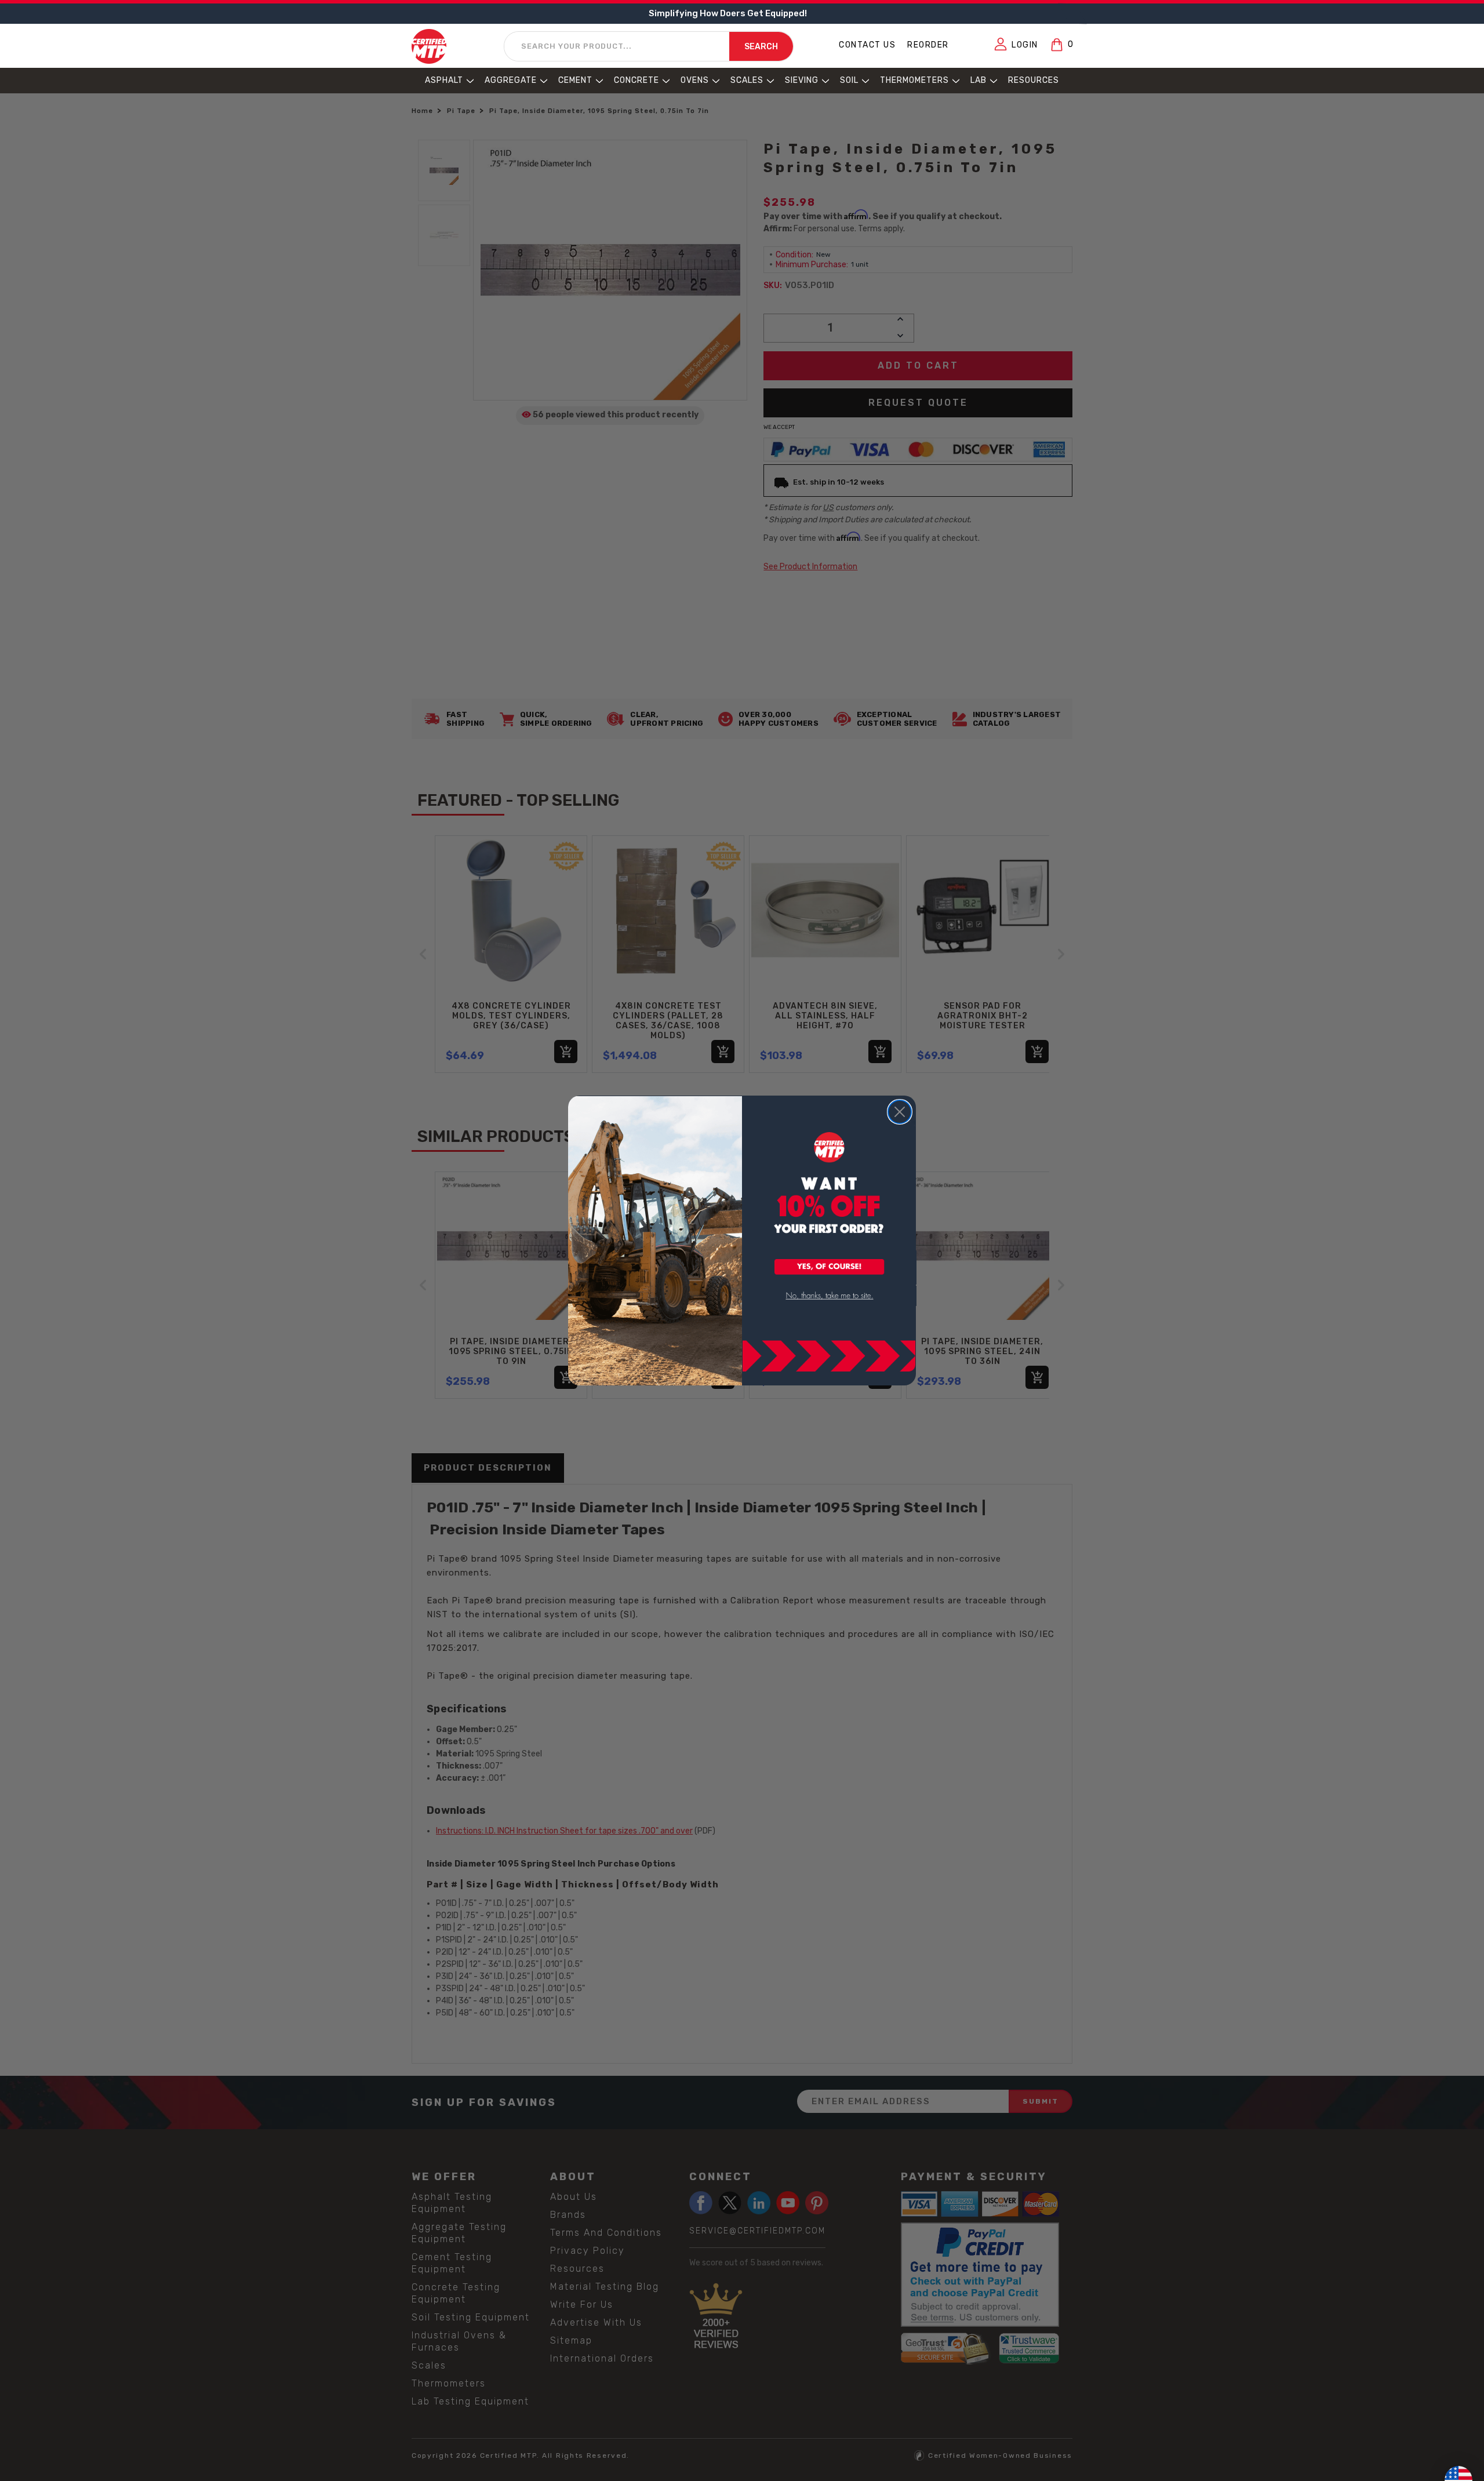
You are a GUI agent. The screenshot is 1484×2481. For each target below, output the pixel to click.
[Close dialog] (900, 1112)
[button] (830, 1268)
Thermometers (914, 80)
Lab (979, 80)
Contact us (867, 45)
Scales (747, 80)
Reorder (928, 45)
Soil (849, 80)
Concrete (636, 80)
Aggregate (511, 80)
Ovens (695, 80)
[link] (830, 1296)
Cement (575, 80)
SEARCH (761, 47)
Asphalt (444, 80)
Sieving (802, 80)
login (1025, 45)
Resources (1034, 80)
